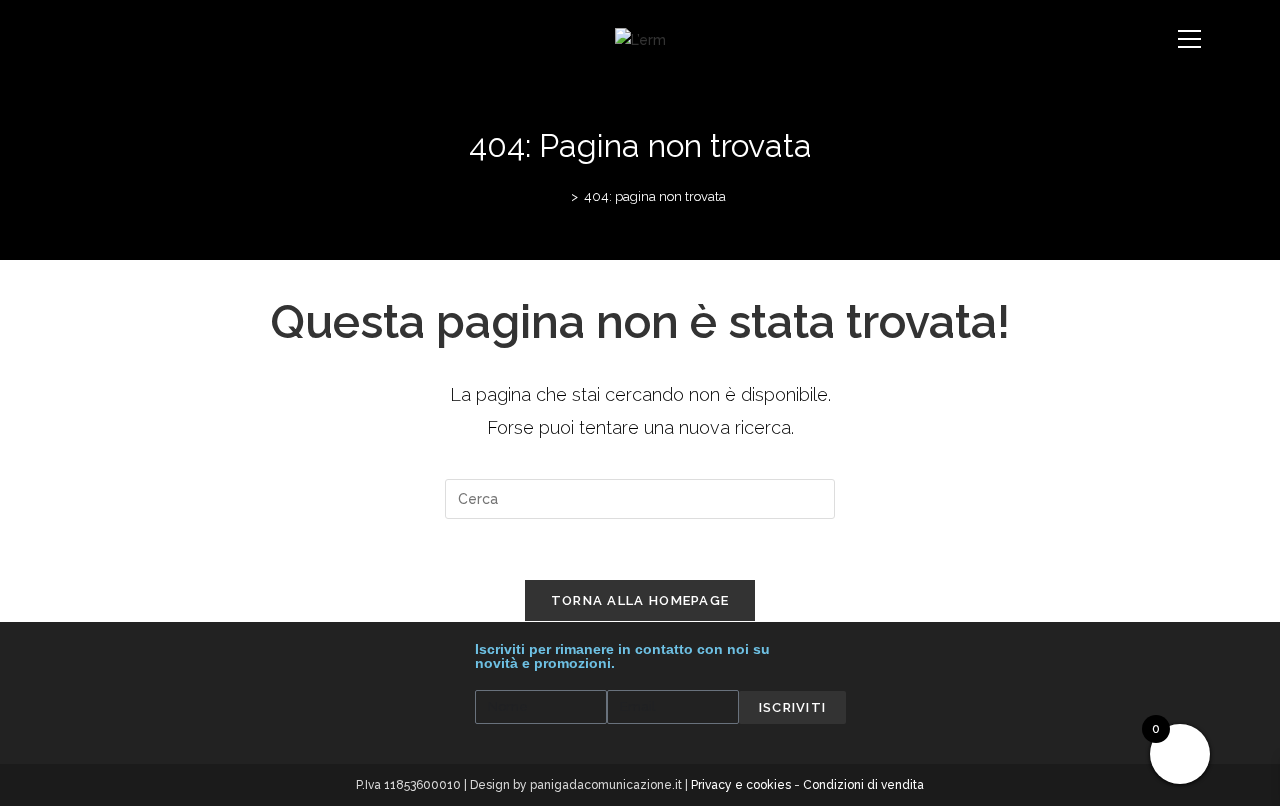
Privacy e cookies (741, 785)
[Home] (560, 196)
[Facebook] (101, 652)
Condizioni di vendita (863, 785)
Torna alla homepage (640, 600)
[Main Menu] (1190, 40)
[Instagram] (130, 652)
